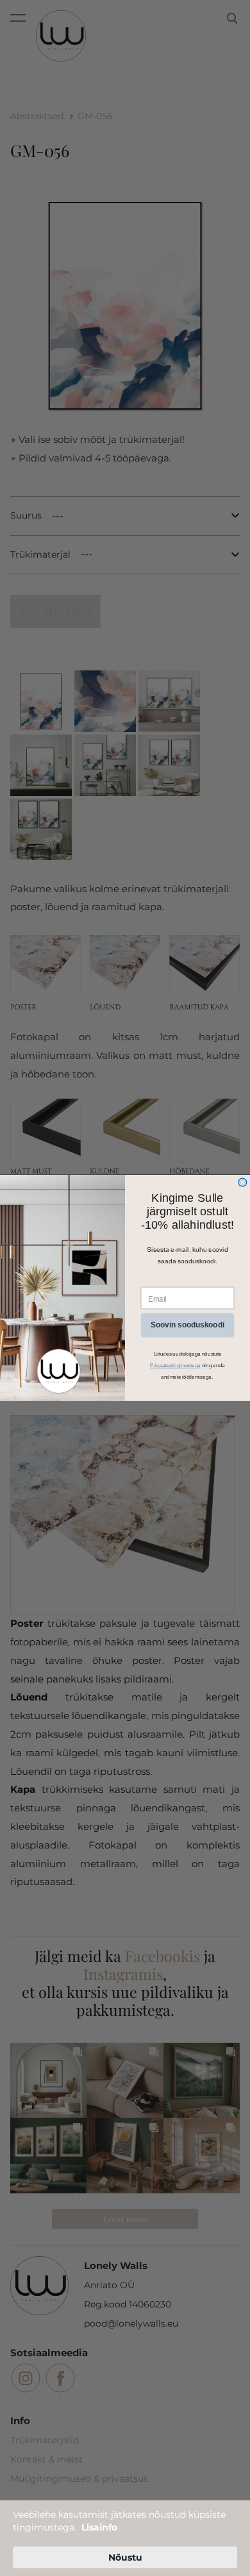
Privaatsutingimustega (175, 1366)
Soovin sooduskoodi (188, 1325)
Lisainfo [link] (99, 2527)
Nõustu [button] (125, 2557)
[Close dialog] (243, 1182)
